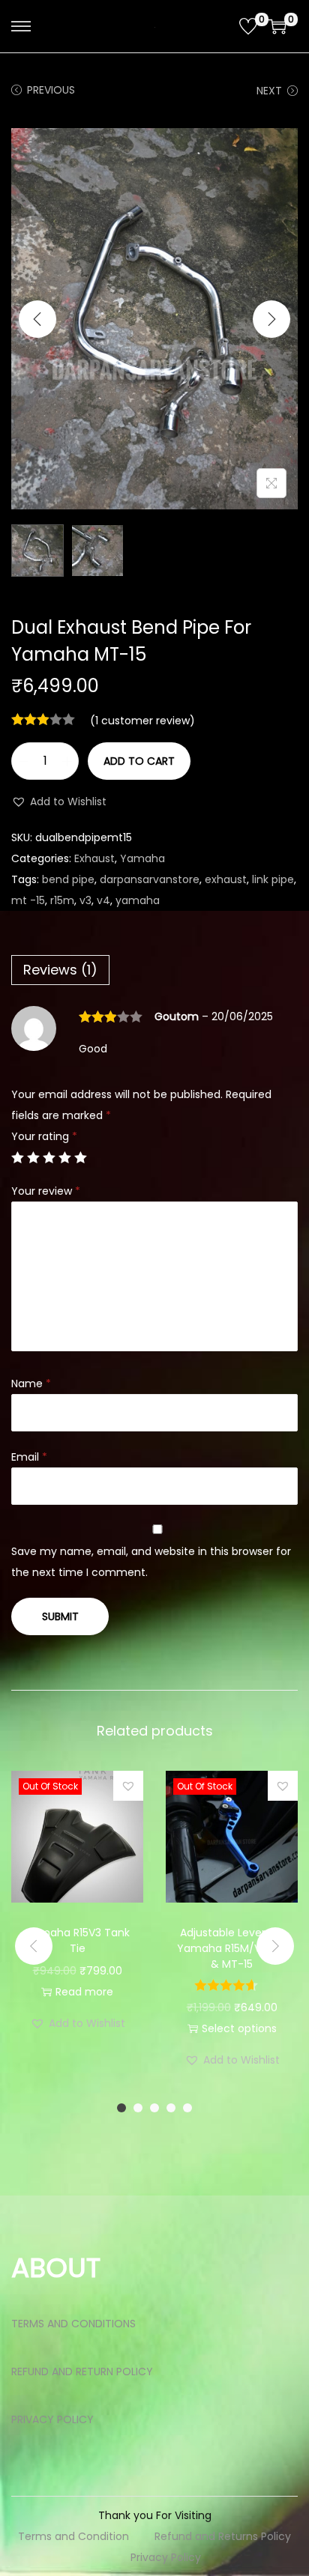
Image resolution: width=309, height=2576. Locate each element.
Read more (84, 1992)
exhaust (226, 879)
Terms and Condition (73, 2536)
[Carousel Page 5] (187, 2108)
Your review (46, 1191)
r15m (62, 900)
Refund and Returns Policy (223, 2536)
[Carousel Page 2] (138, 2108)
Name (31, 1384)
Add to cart (139, 761)
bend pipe (68, 879)
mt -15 (28, 900)
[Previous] (37, 319)
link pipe (273, 879)
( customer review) (142, 721)
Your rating (44, 1136)
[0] (248, 26)
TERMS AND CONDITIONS (73, 2324)
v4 (103, 900)
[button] (59, 801)
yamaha (138, 900)
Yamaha (142, 858)
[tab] (154, 970)
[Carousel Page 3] (154, 2108)
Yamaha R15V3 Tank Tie (78, 1940)
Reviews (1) (60, 970)
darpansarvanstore (150, 879)
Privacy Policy (166, 2557)
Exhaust (94, 858)
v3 (85, 900)
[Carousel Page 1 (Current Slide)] (121, 2108)
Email (29, 1457)
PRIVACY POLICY (52, 2419)
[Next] (271, 319)
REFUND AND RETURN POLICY (82, 2372)
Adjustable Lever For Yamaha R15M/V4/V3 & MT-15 (232, 1948)
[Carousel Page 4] (171, 2108)
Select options (239, 2028)
